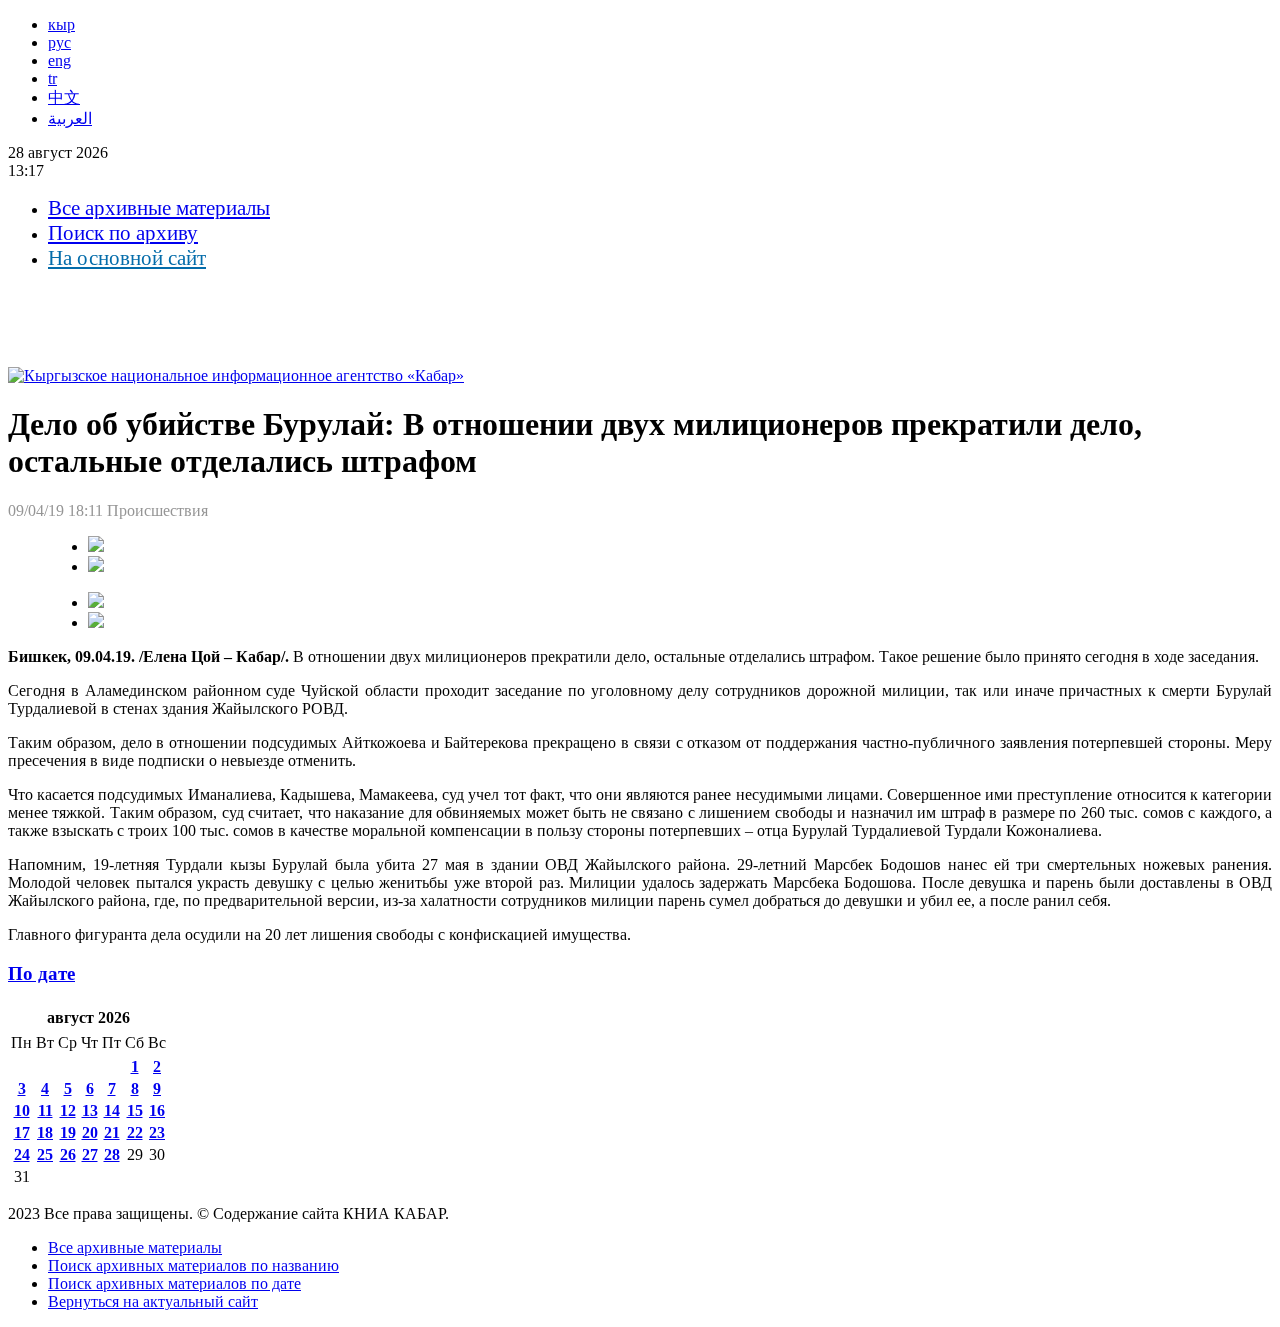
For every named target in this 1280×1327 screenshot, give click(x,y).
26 (68, 1154)
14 (112, 1110)
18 (45, 1132)
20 (90, 1132)
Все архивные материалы (159, 208)
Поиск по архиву (123, 233)
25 (45, 1154)
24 (22, 1154)
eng (59, 60)
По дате (41, 973)
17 (22, 1132)
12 (68, 1110)
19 (68, 1132)
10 (22, 1110)
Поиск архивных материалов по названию (193, 1265)
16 (157, 1110)
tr (52, 78)
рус (59, 42)
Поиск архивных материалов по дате (174, 1283)
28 (112, 1154)
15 (135, 1110)
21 (112, 1132)
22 (135, 1132)
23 (157, 1132)
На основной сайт (127, 258)
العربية (70, 118)
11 (45, 1110)
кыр (61, 24)
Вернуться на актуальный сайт (153, 1301)
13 (90, 1110)
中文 (64, 97)
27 (90, 1154)
